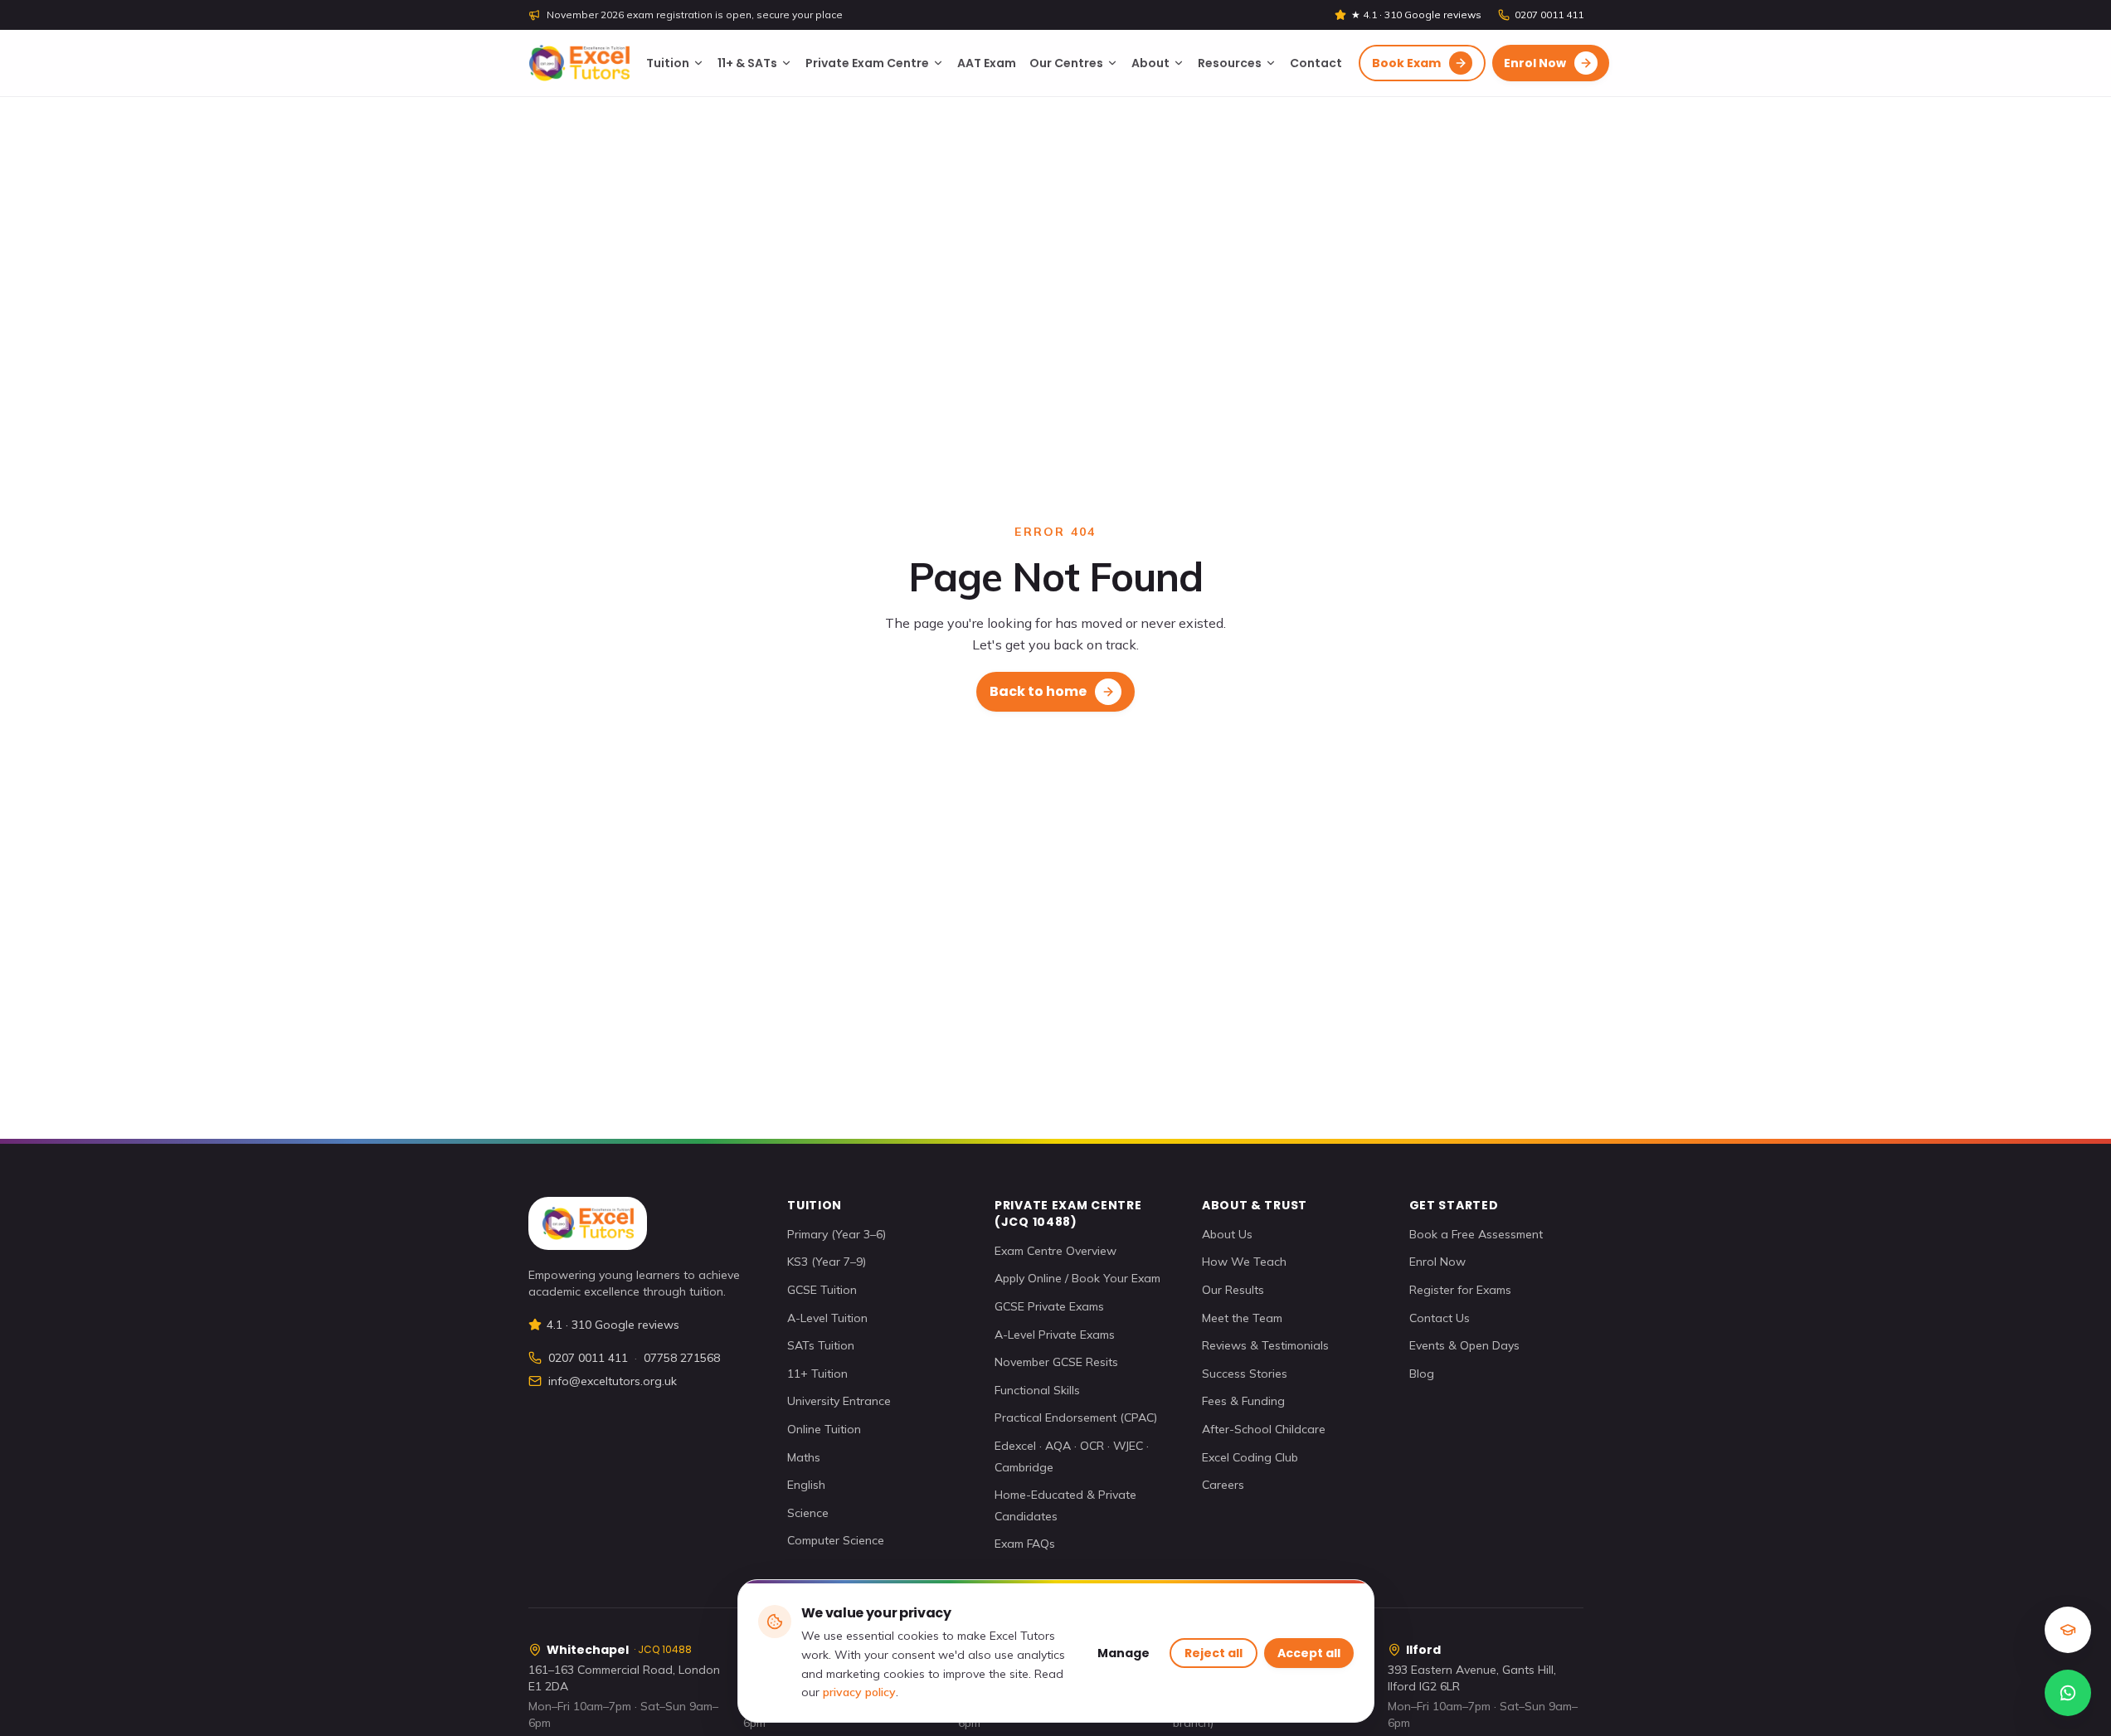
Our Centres (1066, 63)
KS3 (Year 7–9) (827, 1262)
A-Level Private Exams (1055, 1335)
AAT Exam (987, 63)
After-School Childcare (1264, 1429)
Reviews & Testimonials (1265, 1345)
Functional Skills (1037, 1390)
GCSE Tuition (822, 1290)
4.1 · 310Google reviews (613, 1325)
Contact (1316, 63)
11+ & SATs (747, 63)
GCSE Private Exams (1049, 1306)
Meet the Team (1242, 1318)
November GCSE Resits (1056, 1362)
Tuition (668, 63)
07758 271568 (682, 1358)
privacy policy (859, 1692)
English (806, 1485)
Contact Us (1440, 1318)
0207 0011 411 (1549, 15)
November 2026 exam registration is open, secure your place (695, 15)
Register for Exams (1460, 1290)
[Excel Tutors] (579, 63)
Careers (1223, 1485)
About (1150, 63)
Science (808, 1513)
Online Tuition (824, 1429)
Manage (1124, 1653)
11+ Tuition (817, 1374)
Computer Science (836, 1540)
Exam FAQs (1025, 1544)
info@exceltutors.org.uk (613, 1381)
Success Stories (1245, 1374)
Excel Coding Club (1250, 1457)
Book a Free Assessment (1476, 1234)
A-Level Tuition (827, 1318)
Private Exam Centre (867, 63)
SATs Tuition (821, 1345)
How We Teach (1244, 1262)
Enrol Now (1437, 1262)
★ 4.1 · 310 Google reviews (1416, 15)
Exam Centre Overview (1055, 1251)
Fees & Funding (1243, 1401)
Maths (804, 1457)
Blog (1422, 1374)
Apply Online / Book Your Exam (1077, 1278)
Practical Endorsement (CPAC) (1076, 1417)
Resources (1230, 63)
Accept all (1309, 1653)
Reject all (1214, 1653)
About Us (1227, 1234)
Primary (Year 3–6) (837, 1234)
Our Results (1233, 1290)
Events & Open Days (1464, 1345)
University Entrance (839, 1401)
